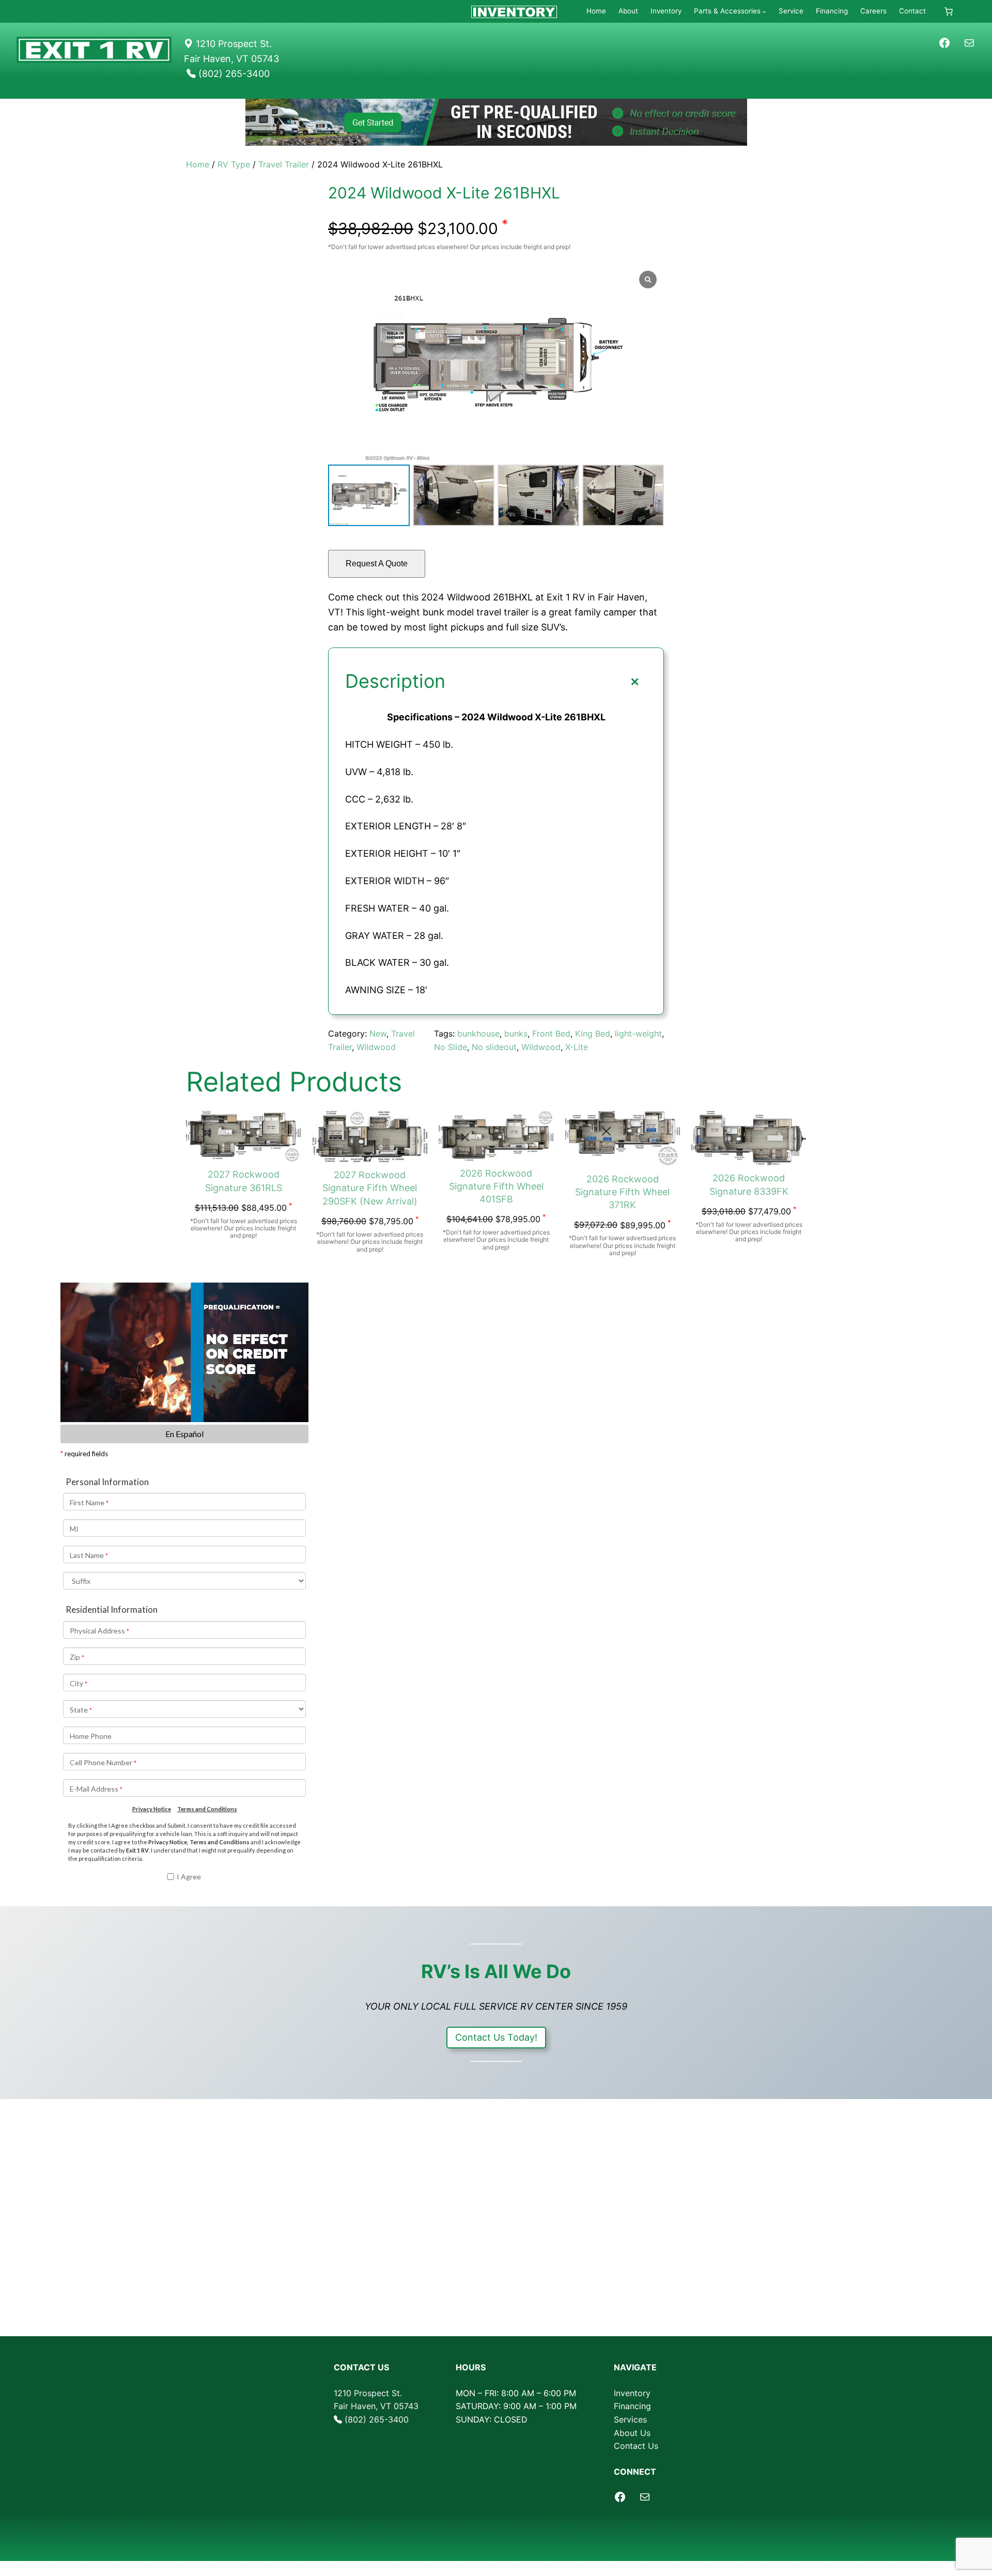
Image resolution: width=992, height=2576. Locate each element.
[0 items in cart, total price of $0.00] (949, 11)
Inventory (632, 2393)
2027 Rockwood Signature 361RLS (244, 1181)
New (378, 1034)
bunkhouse (478, 1034)
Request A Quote (377, 564)
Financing (632, 2406)
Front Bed (551, 1034)
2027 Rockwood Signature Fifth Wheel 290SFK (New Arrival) (370, 1188)
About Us (632, 2433)
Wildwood (376, 1047)
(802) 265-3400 (377, 2419)
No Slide (451, 1047)
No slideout (494, 1047)
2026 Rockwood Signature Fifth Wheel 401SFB (496, 1186)
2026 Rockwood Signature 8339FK (749, 1184)
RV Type (234, 164)
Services (630, 2419)
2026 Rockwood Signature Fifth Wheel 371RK (622, 1192)
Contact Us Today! (496, 2037)
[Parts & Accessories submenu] (764, 11)
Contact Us (636, 2446)
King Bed (593, 1034)
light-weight (638, 1034)
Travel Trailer (284, 164)
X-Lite (577, 1047)
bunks (516, 1034)
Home (198, 164)
